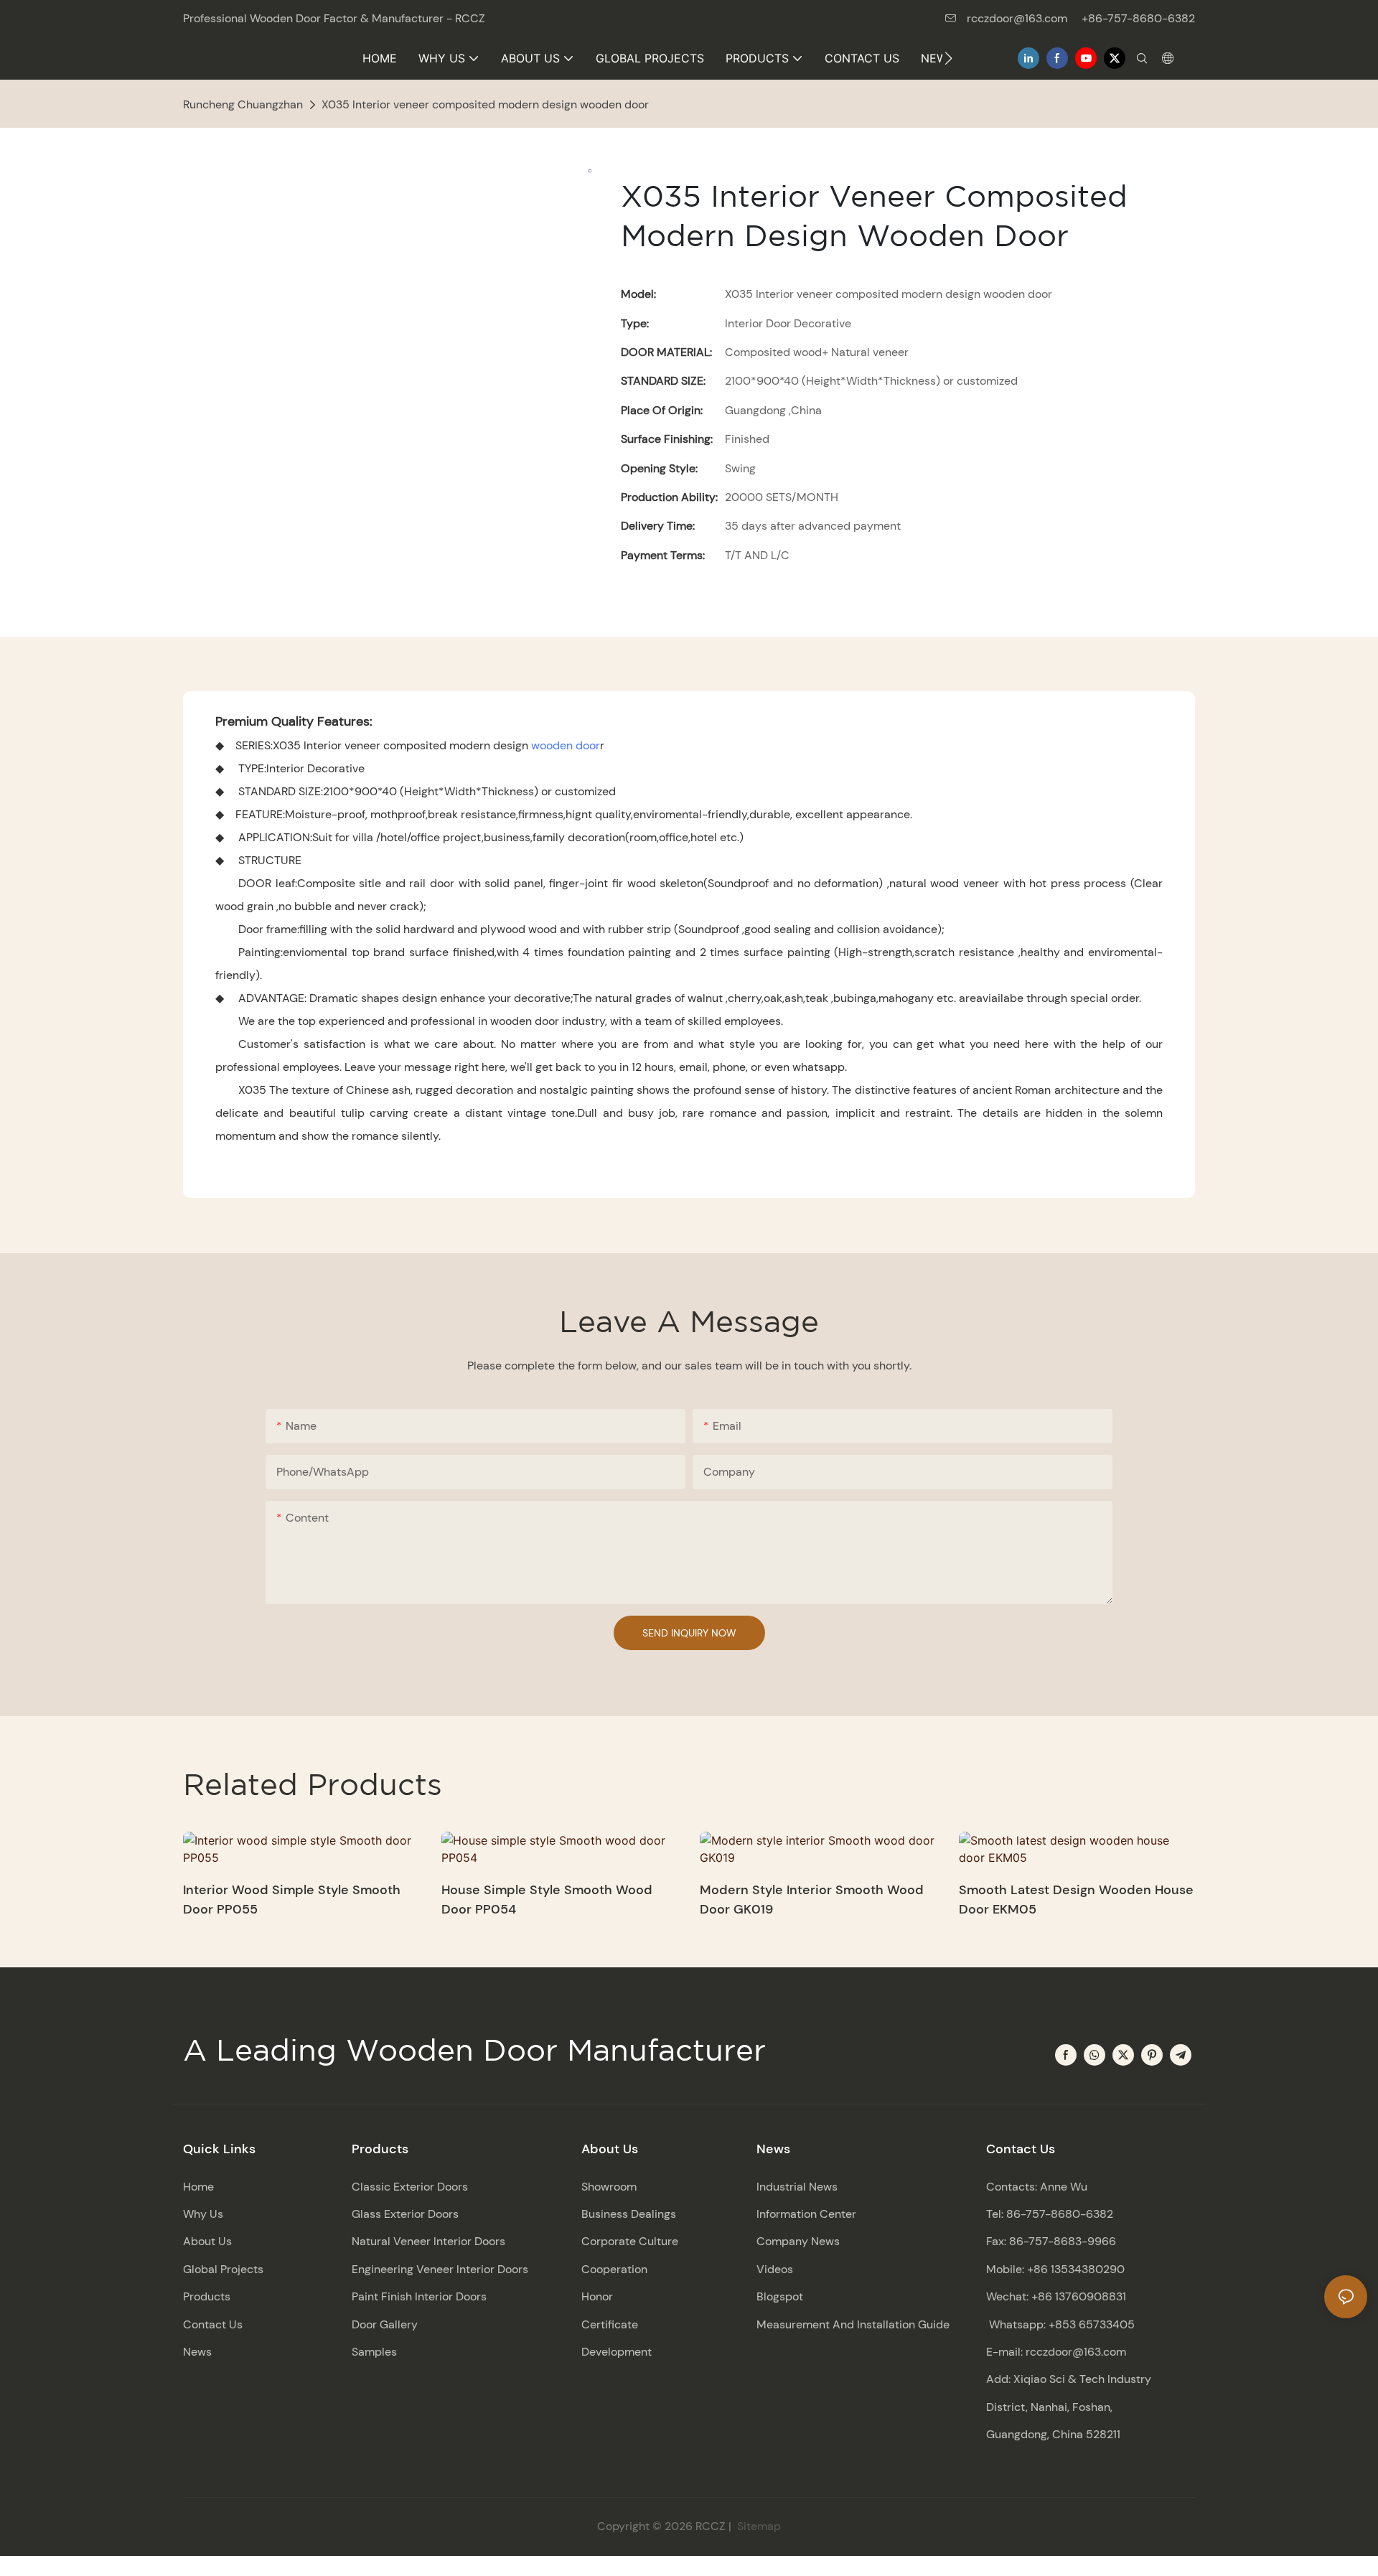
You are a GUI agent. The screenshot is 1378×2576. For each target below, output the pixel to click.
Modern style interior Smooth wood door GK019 (812, 1900)
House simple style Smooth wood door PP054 (547, 1900)
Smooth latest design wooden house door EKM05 (1076, 1900)
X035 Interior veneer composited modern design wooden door (485, 104)
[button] (948, 58)
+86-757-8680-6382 (1138, 18)
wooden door (566, 745)
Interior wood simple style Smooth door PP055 (292, 1900)
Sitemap (758, 2526)
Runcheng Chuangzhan (243, 104)
